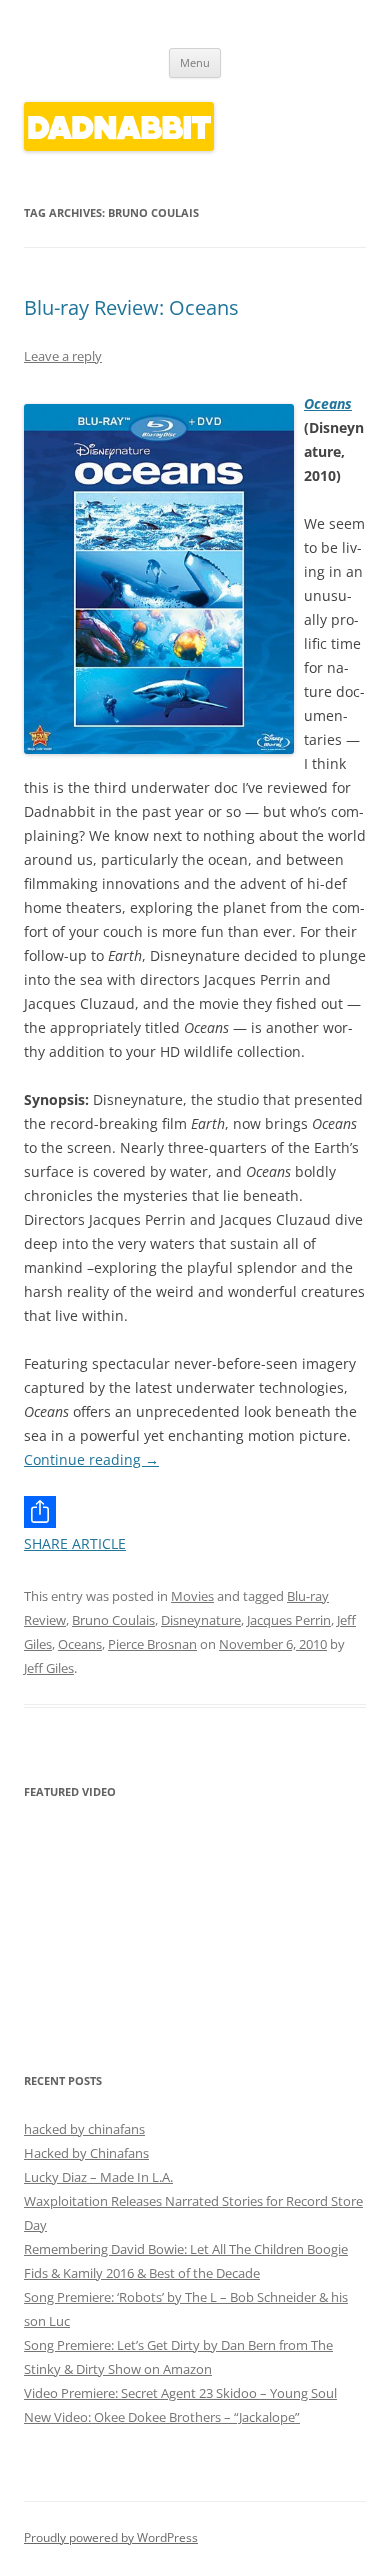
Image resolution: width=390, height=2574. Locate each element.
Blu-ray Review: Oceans (131, 307)
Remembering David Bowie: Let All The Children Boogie (186, 2249)
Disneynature (201, 1620)
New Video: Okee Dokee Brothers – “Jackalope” (162, 2417)
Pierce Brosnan (152, 1644)
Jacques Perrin (289, 1620)
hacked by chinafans (84, 2129)
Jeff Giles (49, 1668)
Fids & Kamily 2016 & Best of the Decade (142, 2273)
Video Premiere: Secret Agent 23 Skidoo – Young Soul (180, 2393)
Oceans (328, 403)
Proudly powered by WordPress (111, 2537)
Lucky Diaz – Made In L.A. (98, 2177)
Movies (192, 1596)
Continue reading (91, 1459)
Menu (195, 62)
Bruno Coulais (113, 1620)
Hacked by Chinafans (86, 2153)
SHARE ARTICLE (75, 1543)
